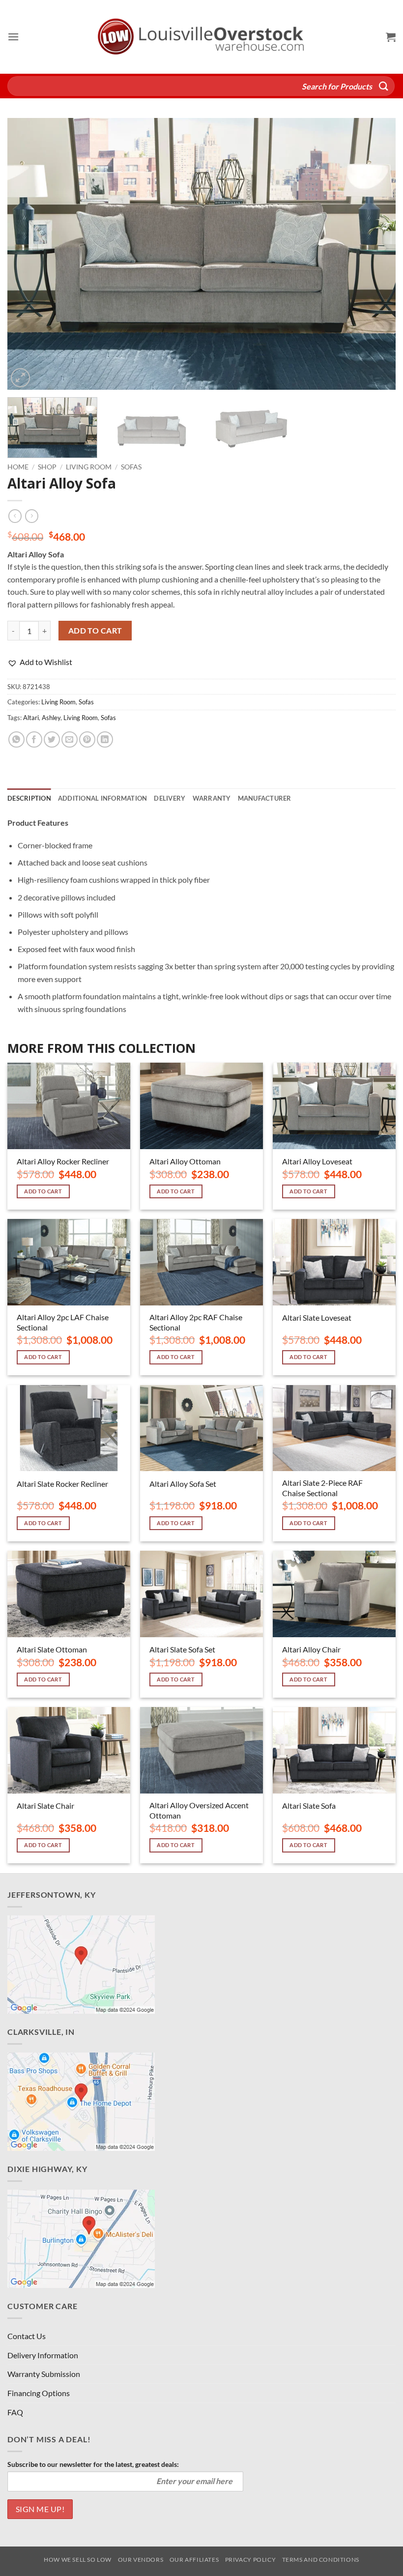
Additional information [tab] (103, 798)
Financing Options (39, 2393)
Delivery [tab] (170, 798)
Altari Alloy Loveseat (317, 1161)
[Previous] (28, 254)
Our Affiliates (194, 2560)
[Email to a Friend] (70, 739)
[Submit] (384, 86)
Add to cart (95, 631)
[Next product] (15, 516)
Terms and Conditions (321, 2560)
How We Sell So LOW (78, 2560)
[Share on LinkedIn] (105, 739)
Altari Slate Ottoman (52, 1649)
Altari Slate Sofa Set (182, 1649)
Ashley (51, 718)
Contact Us (27, 2336)
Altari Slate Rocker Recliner (62, 1484)
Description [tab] (29, 798)
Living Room (89, 467)
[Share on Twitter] (52, 739)
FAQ (15, 2412)
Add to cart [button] (43, 1191)
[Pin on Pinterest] (87, 739)
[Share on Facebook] (34, 739)
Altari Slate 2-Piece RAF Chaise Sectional (322, 1488)
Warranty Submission (44, 2374)
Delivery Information (43, 2355)
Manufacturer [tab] (265, 798)
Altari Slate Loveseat (317, 1317)
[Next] (375, 254)
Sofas (131, 467)
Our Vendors (141, 2560)
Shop (47, 467)
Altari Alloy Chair (311, 1649)
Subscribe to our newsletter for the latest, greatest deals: (93, 2464)
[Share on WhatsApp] (16, 739)
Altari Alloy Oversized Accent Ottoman (199, 1810)
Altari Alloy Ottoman (185, 1161)
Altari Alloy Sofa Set (183, 1484)
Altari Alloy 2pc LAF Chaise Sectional (63, 1322)
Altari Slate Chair (45, 1806)
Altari (31, 718)
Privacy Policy (251, 2560)
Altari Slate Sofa (309, 1806)
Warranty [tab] (212, 798)
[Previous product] (32, 516)
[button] (13, 37)
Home (18, 467)
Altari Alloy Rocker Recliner (63, 1161)
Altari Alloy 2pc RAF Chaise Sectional (196, 1322)
